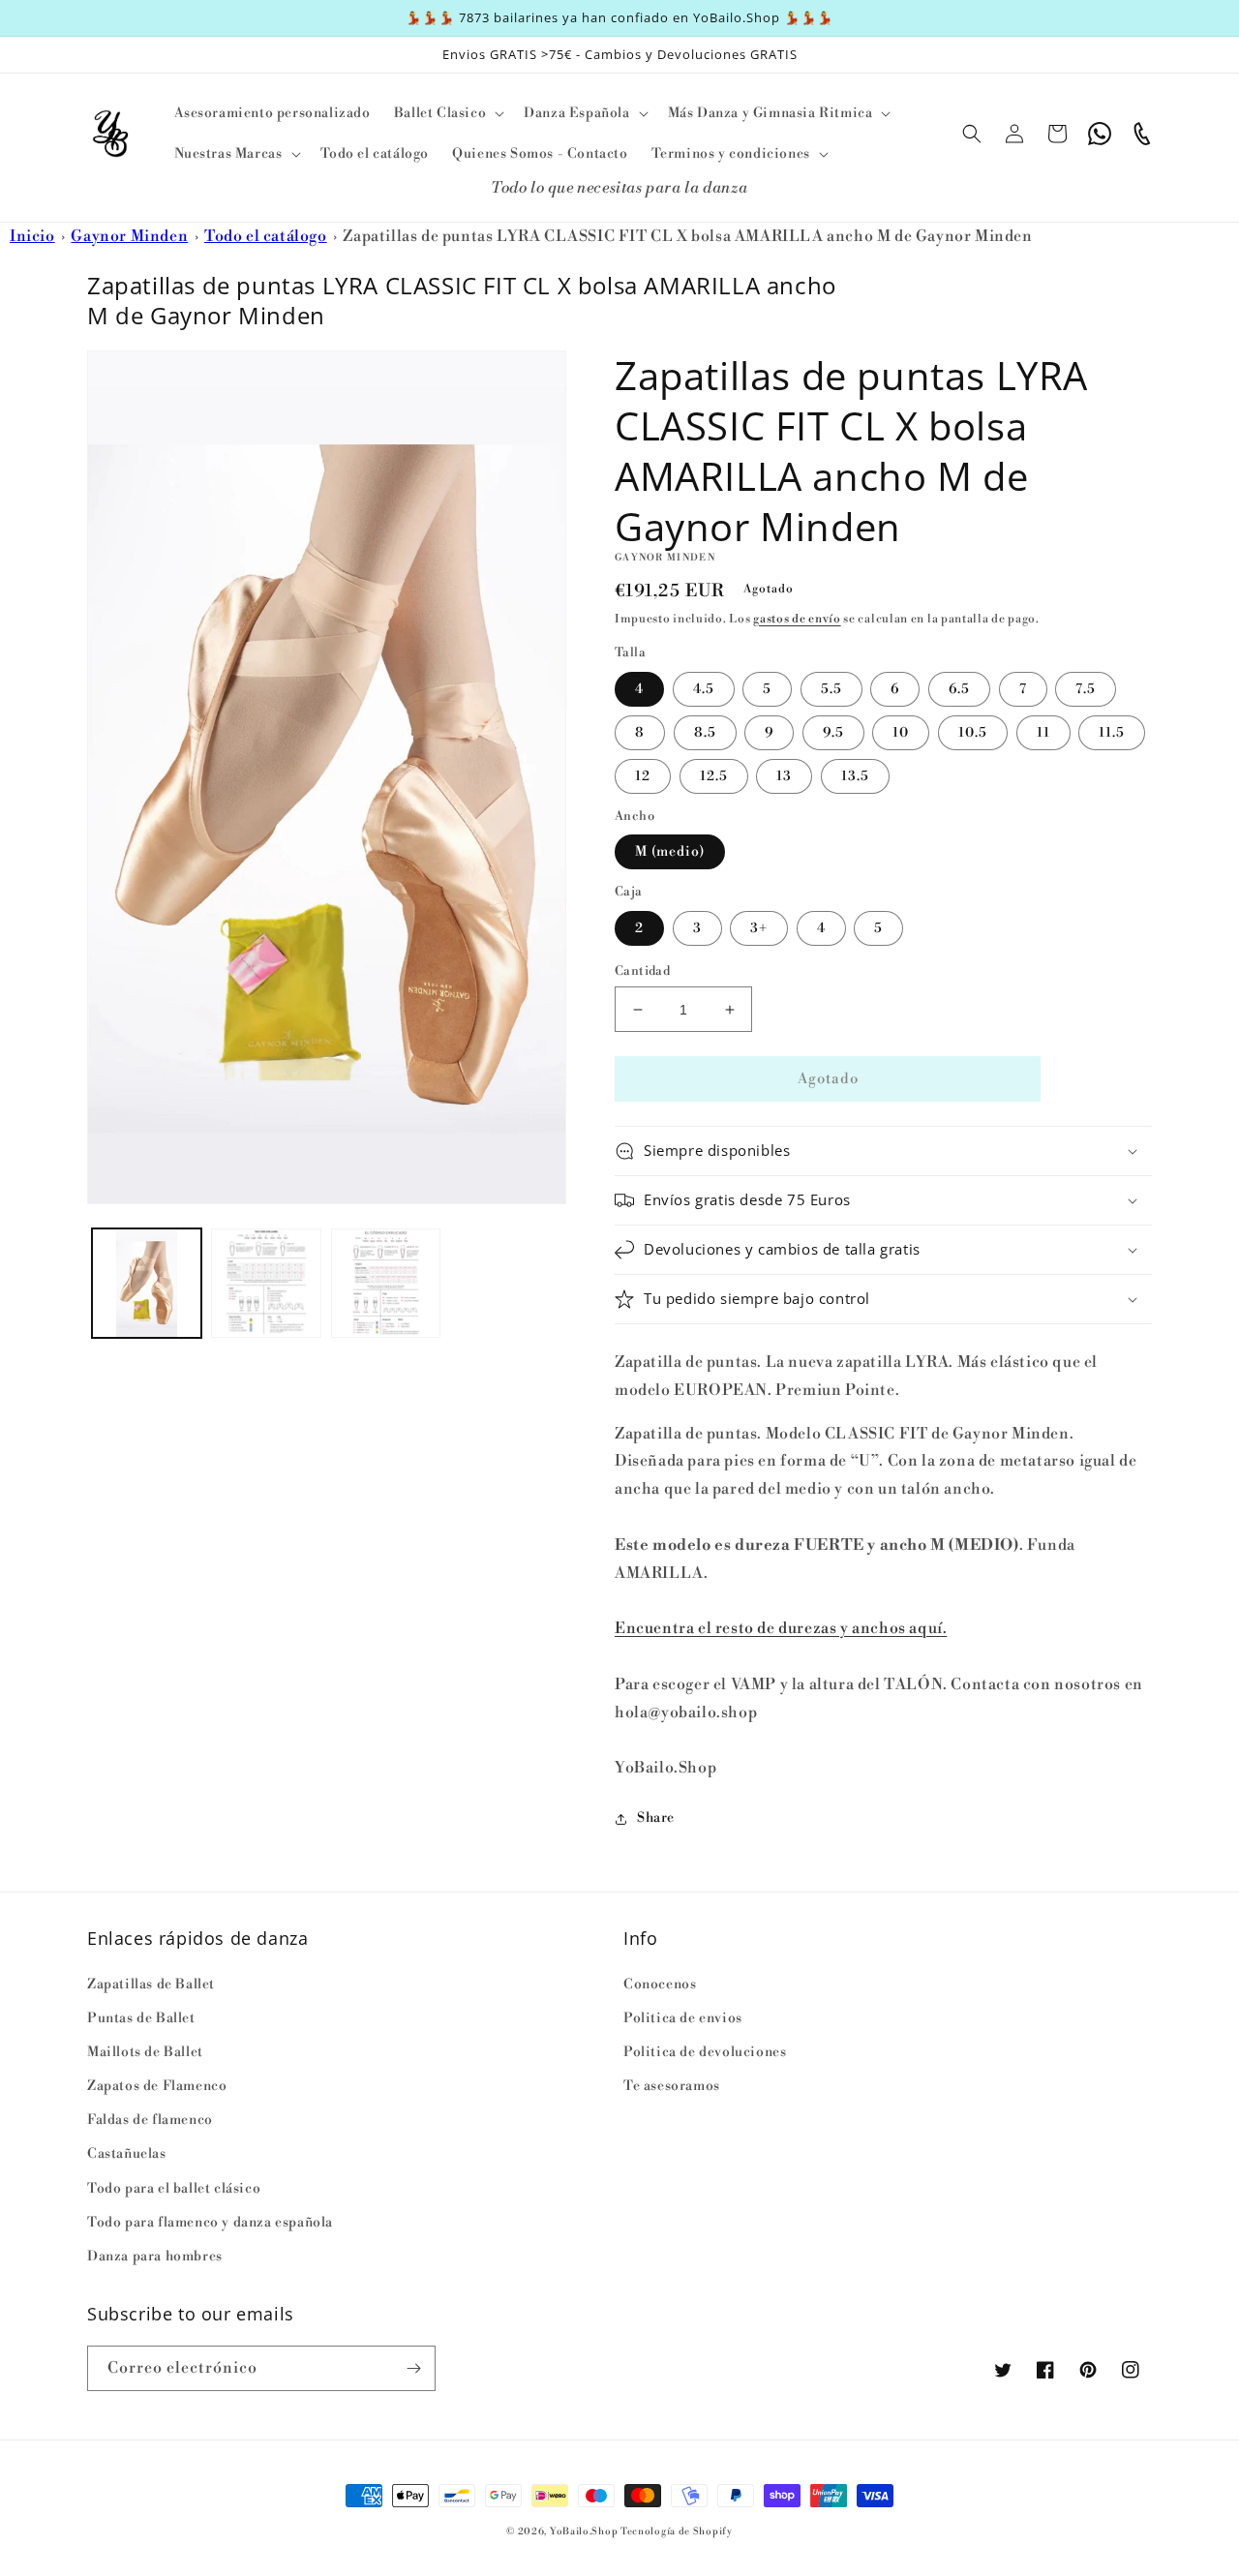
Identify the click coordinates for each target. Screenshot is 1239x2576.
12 (643, 776)
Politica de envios (683, 2018)
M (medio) (670, 852)
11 (1043, 733)
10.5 (973, 733)
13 (784, 776)
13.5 (855, 776)
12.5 (714, 776)
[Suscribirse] (413, 2368)
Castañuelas (127, 2154)
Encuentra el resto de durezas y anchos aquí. (781, 1628)
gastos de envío (797, 619)
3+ (759, 928)
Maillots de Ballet (145, 2052)
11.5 (1112, 733)
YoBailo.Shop (584, 2531)
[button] (447, 113)
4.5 (704, 689)
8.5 (705, 733)
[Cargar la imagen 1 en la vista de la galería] (147, 1283)
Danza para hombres (155, 2257)
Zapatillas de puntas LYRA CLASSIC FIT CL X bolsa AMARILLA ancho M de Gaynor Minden (687, 236)
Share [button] (656, 1818)
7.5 (1086, 689)
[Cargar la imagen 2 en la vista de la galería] (266, 1283)
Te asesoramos (672, 2086)
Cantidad (642, 971)
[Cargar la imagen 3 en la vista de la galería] (386, 1283)
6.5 (959, 689)
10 (901, 733)
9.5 (833, 733)
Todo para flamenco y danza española (210, 2223)
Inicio (32, 236)
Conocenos (660, 1985)
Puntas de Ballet (141, 2018)
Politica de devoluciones (705, 2052)
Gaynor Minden (129, 236)
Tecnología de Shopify (677, 2531)
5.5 (831, 689)
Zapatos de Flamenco (157, 2086)
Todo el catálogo (266, 236)
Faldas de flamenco (150, 2120)
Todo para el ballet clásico (174, 2189)
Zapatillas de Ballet (151, 1985)
